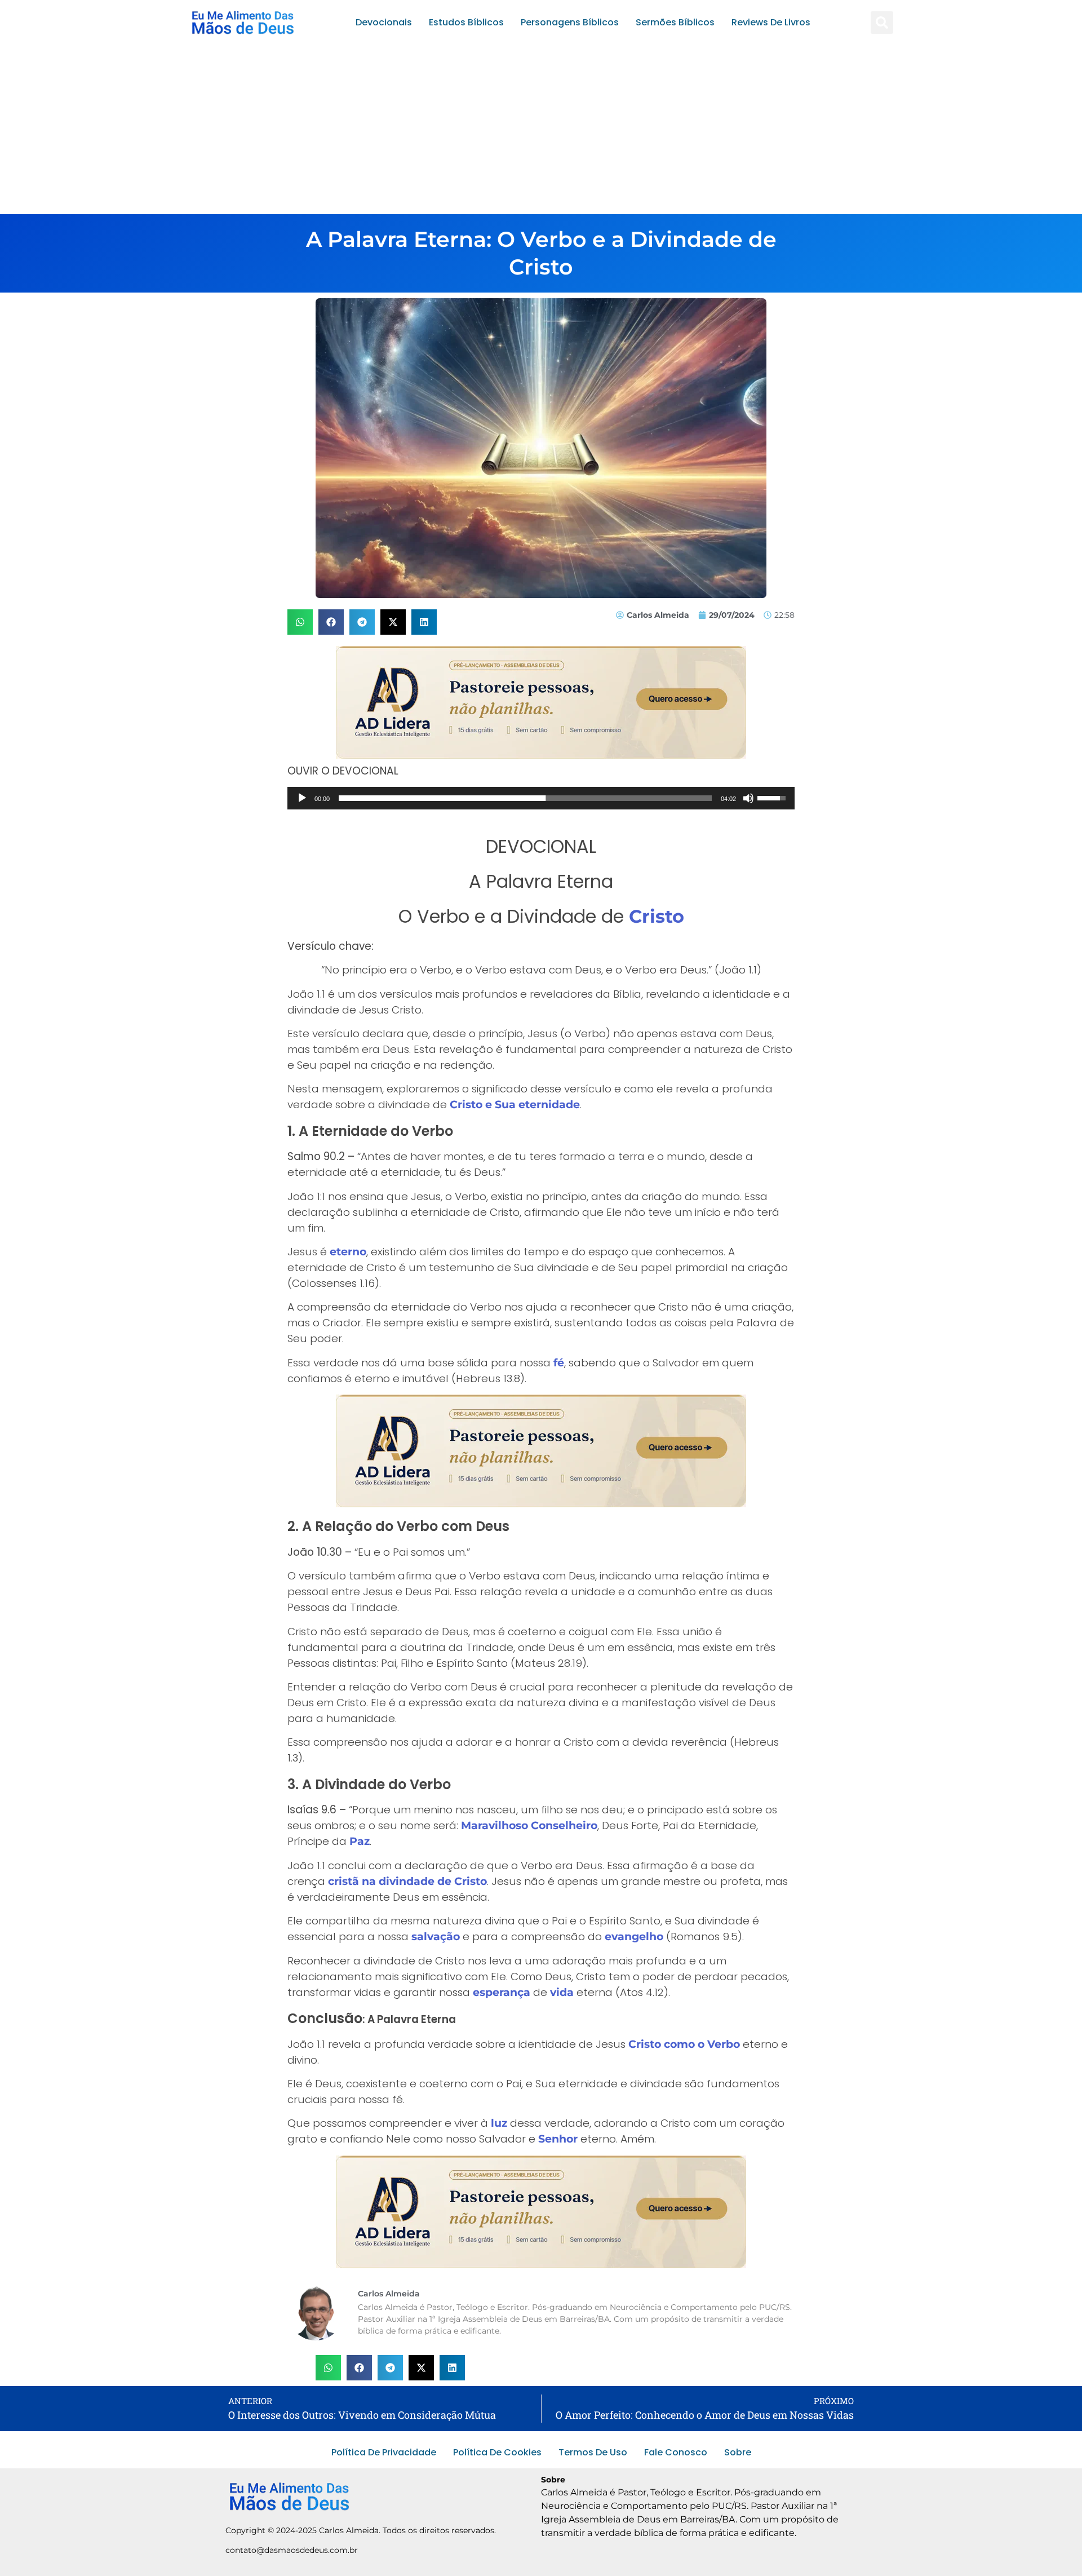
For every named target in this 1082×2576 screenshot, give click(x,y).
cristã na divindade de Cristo (407, 1881)
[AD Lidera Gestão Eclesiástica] (541, 755)
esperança (502, 1992)
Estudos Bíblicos (466, 22)
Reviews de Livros (771, 22)
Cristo (657, 916)
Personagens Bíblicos (570, 22)
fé (559, 1363)
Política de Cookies (497, 2452)
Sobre (738, 2452)
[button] (882, 23)
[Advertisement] (541, 130)
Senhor (558, 2139)
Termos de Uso (593, 2452)
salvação (436, 1937)
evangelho (634, 1937)
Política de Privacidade (384, 2452)
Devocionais (384, 22)
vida (562, 1992)
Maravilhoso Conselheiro (529, 1825)
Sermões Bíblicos (675, 22)
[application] (541, 798)
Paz (360, 1841)
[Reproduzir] (302, 798)
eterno (348, 1252)
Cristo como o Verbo (684, 2044)
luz (499, 2123)
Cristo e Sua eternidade (515, 1105)
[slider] (525, 798)
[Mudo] (748, 798)
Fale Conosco (676, 2452)
